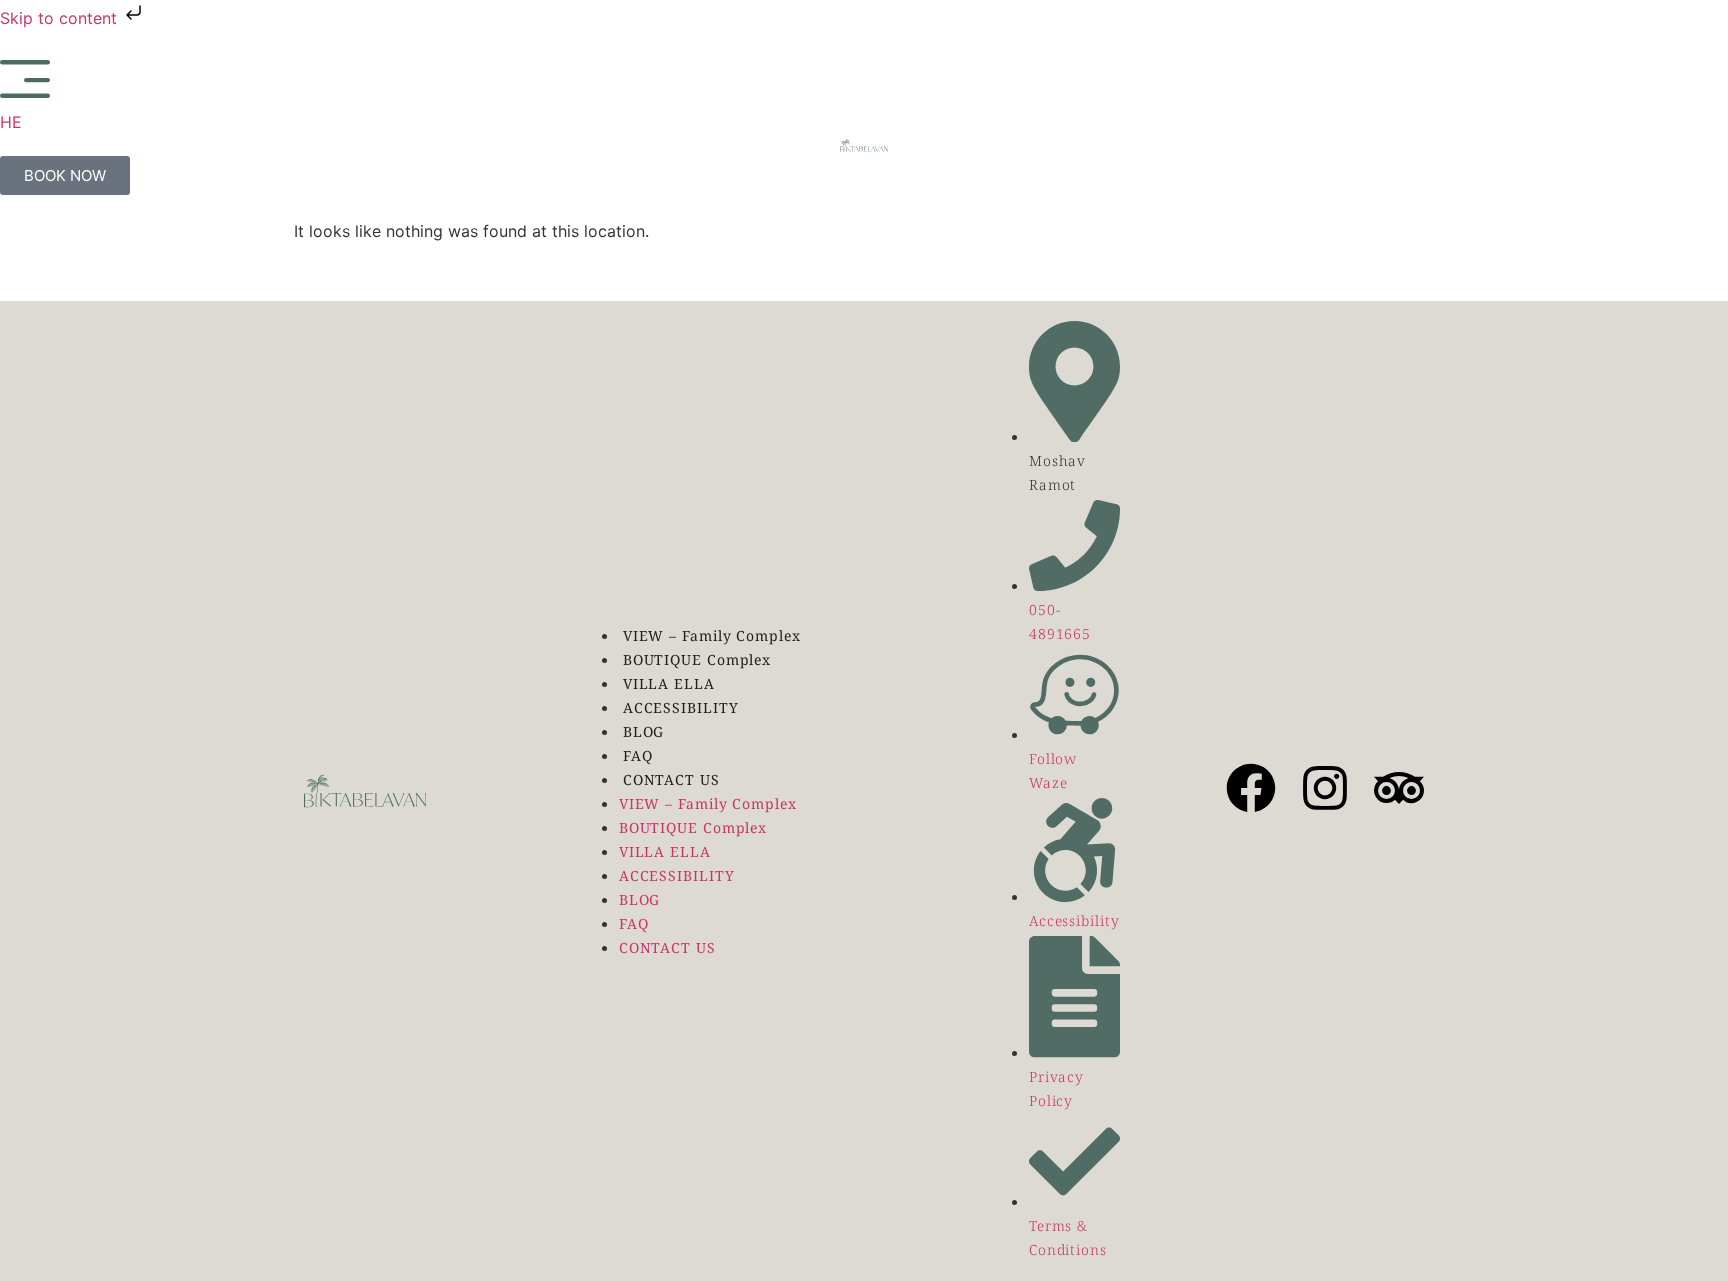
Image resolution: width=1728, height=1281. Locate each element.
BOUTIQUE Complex (697, 660)
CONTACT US (671, 780)
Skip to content (61, 18)
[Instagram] (1325, 788)
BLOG (644, 732)
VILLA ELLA (669, 684)
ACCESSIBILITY (681, 708)
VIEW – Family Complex (712, 636)
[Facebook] (1251, 788)
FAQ (638, 756)
